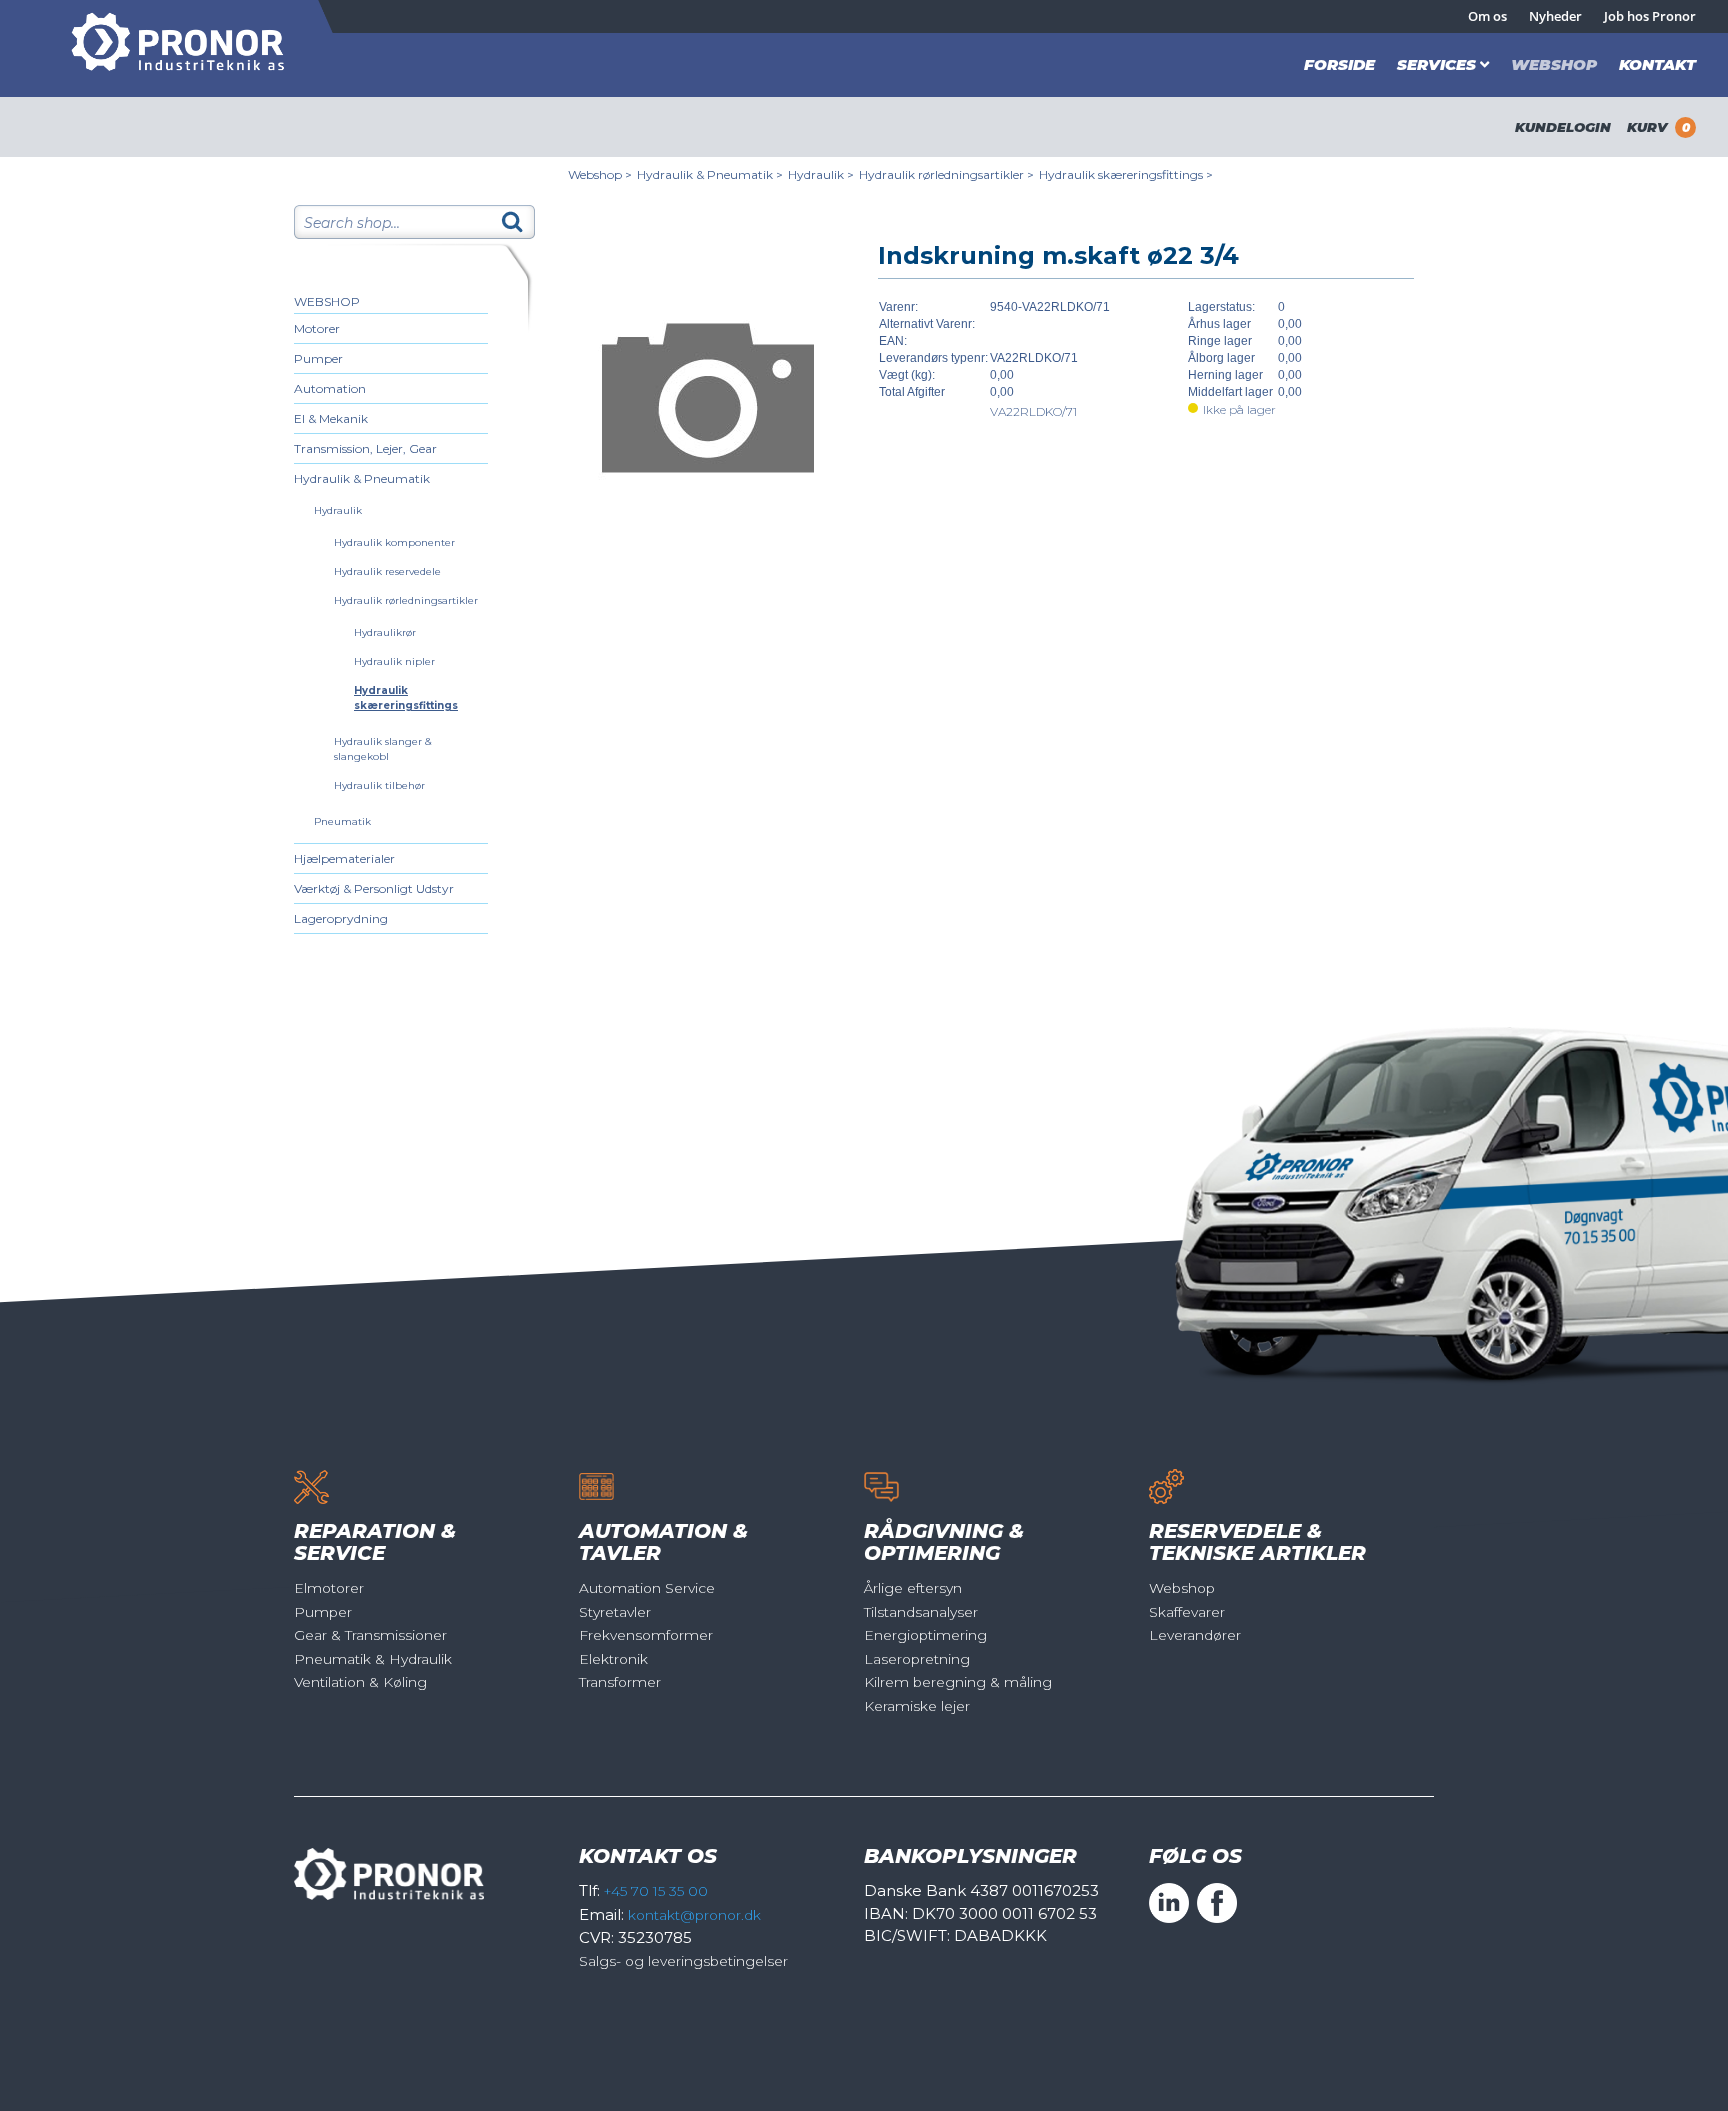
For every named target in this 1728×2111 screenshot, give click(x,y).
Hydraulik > (821, 174)
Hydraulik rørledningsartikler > (946, 174)
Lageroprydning (341, 918)
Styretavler (615, 1612)
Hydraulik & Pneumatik (362, 478)
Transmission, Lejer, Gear (365, 448)
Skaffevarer (1187, 1612)
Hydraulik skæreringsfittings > (1126, 174)
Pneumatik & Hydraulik (373, 1659)
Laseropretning (917, 1659)
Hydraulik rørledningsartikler (406, 600)
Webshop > (600, 174)
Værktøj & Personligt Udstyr (374, 888)
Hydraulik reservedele (387, 571)
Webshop (1554, 64)
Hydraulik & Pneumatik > (710, 174)
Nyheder (1555, 16)
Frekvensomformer (646, 1635)
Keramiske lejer (917, 1706)
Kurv (1658, 127)
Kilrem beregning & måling (958, 1682)
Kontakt (1657, 64)
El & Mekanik (331, 418)
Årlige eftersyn (913, 1588)
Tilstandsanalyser (921, 1612)
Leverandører (1195, 1635)
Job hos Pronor (1650, 16)
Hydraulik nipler (394, 661)
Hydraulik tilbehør (379, 785)
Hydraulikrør (385, 632)
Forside (1339, 64)
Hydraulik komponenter (394, 542)
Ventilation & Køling (360, 1682)
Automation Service (647, 1588)
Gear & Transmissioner (370, 1635)
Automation (330, 388)
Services (1436, 64)
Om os (1487, 16)
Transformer (620, 1682)
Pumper (318, 358)
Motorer (317, 328)
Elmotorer (329, 1588)
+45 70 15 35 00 (656, 1891)
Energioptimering (925, 1635)
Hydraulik (338, 510)
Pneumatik (342, 821)
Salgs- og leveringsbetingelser (683, 1961)
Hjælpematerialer (344, 858)
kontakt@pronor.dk (694, 1915)
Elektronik (613, 1659)
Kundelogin (1563, 127)
